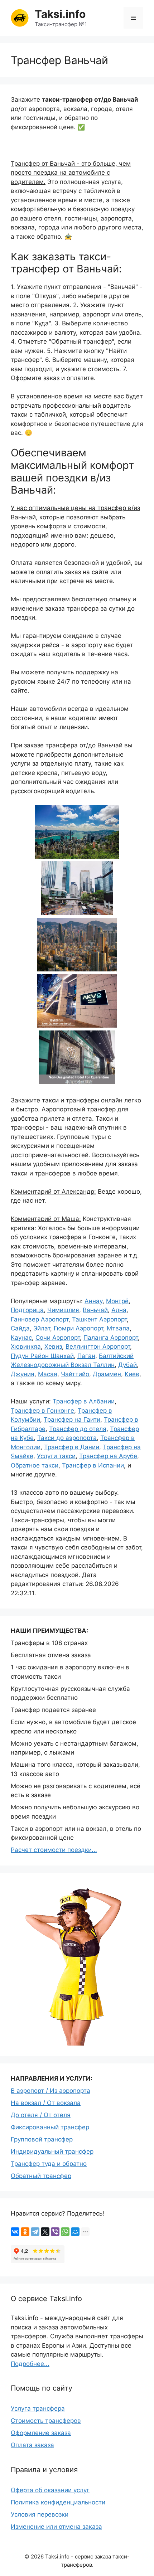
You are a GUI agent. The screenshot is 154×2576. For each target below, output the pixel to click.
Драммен (107, 1374)
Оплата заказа (32, 2445)
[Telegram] (35, 2232)
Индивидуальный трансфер (52, 2151)
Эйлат (42, 1328)
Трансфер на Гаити (72, 1420)
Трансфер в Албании (84, 1401)
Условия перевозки (40, 2514)
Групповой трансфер (42, 2139)
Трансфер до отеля (78, 1429)
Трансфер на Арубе (108, 1456)
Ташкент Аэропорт (99, 1319)
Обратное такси (35, 1465)
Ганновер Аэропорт (40, 1319)
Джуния (23, 1374)
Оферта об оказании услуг (50, 2490)
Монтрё (117, 1301)
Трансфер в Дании (72, 1447)
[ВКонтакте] (15, 2232)
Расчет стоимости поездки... (54, 1850)
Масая (48, 1374)
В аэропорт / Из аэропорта (50, 2091)
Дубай (127, 1365)
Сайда (20, 1328)
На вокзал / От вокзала (46, 2103)
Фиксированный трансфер (50, 2127)
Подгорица (27, 1310)
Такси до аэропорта (67, 1438)
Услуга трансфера (38, 2408)
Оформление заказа (41, 2433)
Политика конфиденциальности (58, 2502)
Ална (119, 1310)
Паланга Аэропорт (111, 1338)
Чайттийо (75, 1374)
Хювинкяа (26, 1347)
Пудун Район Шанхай (42, 1356)
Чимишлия (63, 1310)
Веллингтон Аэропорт (98, 1347)
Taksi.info (60, 14)
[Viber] (55, 2232)
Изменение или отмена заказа (56, 2527)
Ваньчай (95, 1310)
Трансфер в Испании (93, 1465)
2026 (37, 2556)
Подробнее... (30, 2364)
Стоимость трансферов (46, 2421)
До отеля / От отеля (41, 2115)
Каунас (21, 1338)
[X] (45, 2232)
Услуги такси (56, 1456)
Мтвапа (118, 1328)
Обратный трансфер (41, 2176)
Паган (86, 1356)
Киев (132, 1374)
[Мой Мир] (75, 2232)
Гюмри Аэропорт (78, 1328)
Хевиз (53, 1347)
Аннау (93, 1301)
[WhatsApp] (65, 2232)
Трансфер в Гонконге (42, 1411)
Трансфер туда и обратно (49, 2164)
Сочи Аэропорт (58, 1338)
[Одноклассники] (25, 2232)
